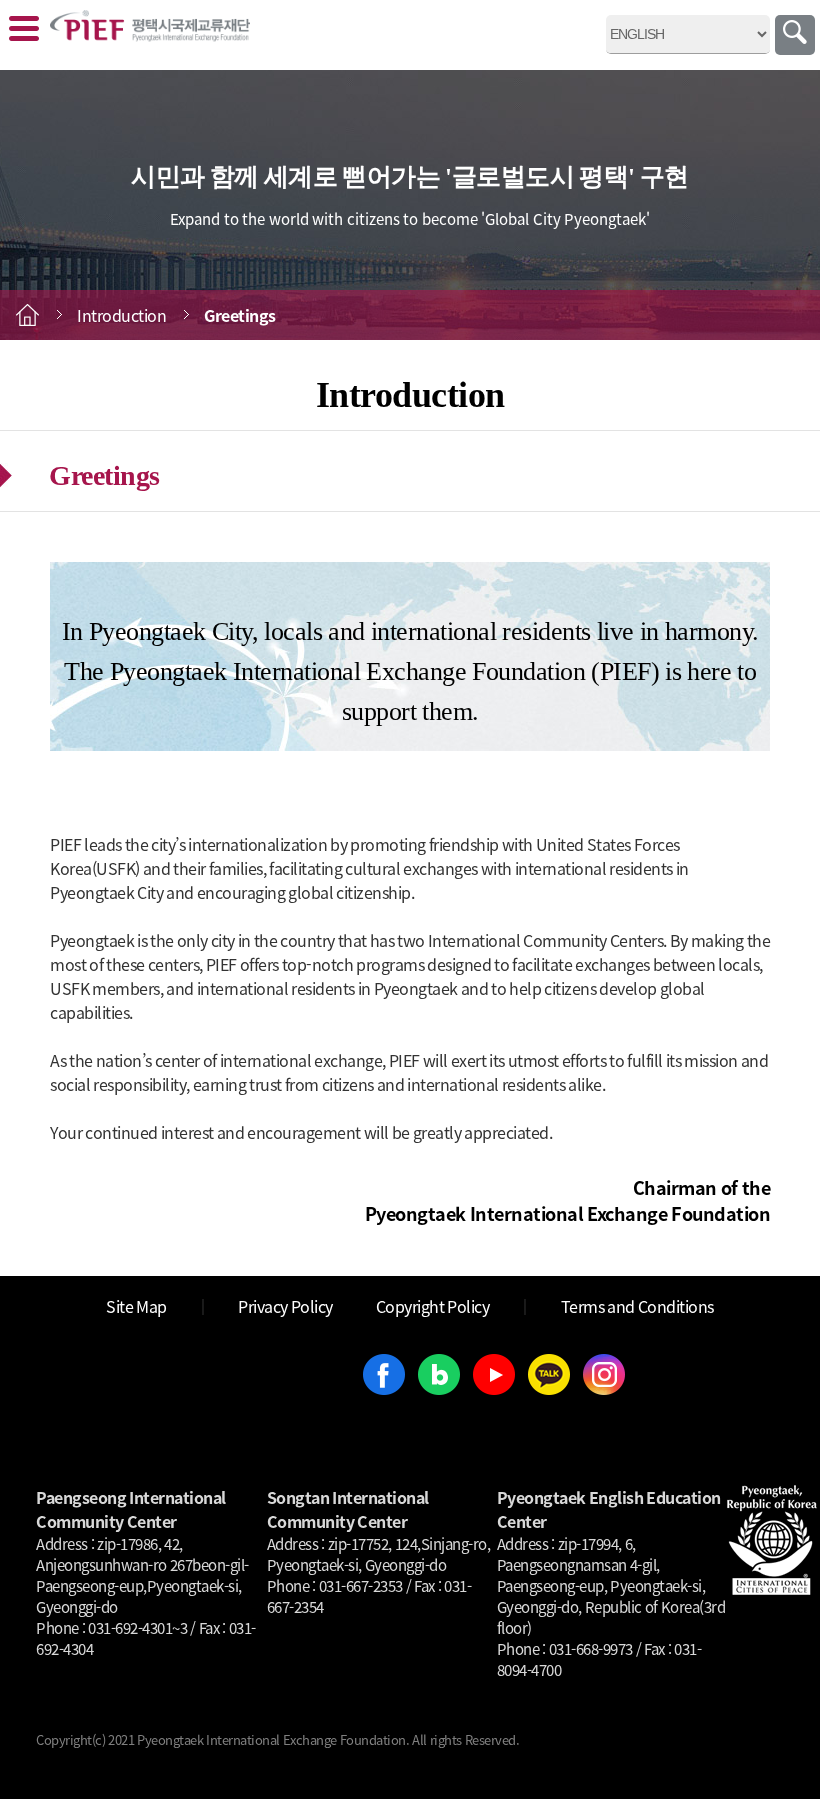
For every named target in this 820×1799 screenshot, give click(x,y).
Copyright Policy (433, 1306)
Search (795, 35)
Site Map (136, 1306)
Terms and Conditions (637, 1306)
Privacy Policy (285, 1306)
